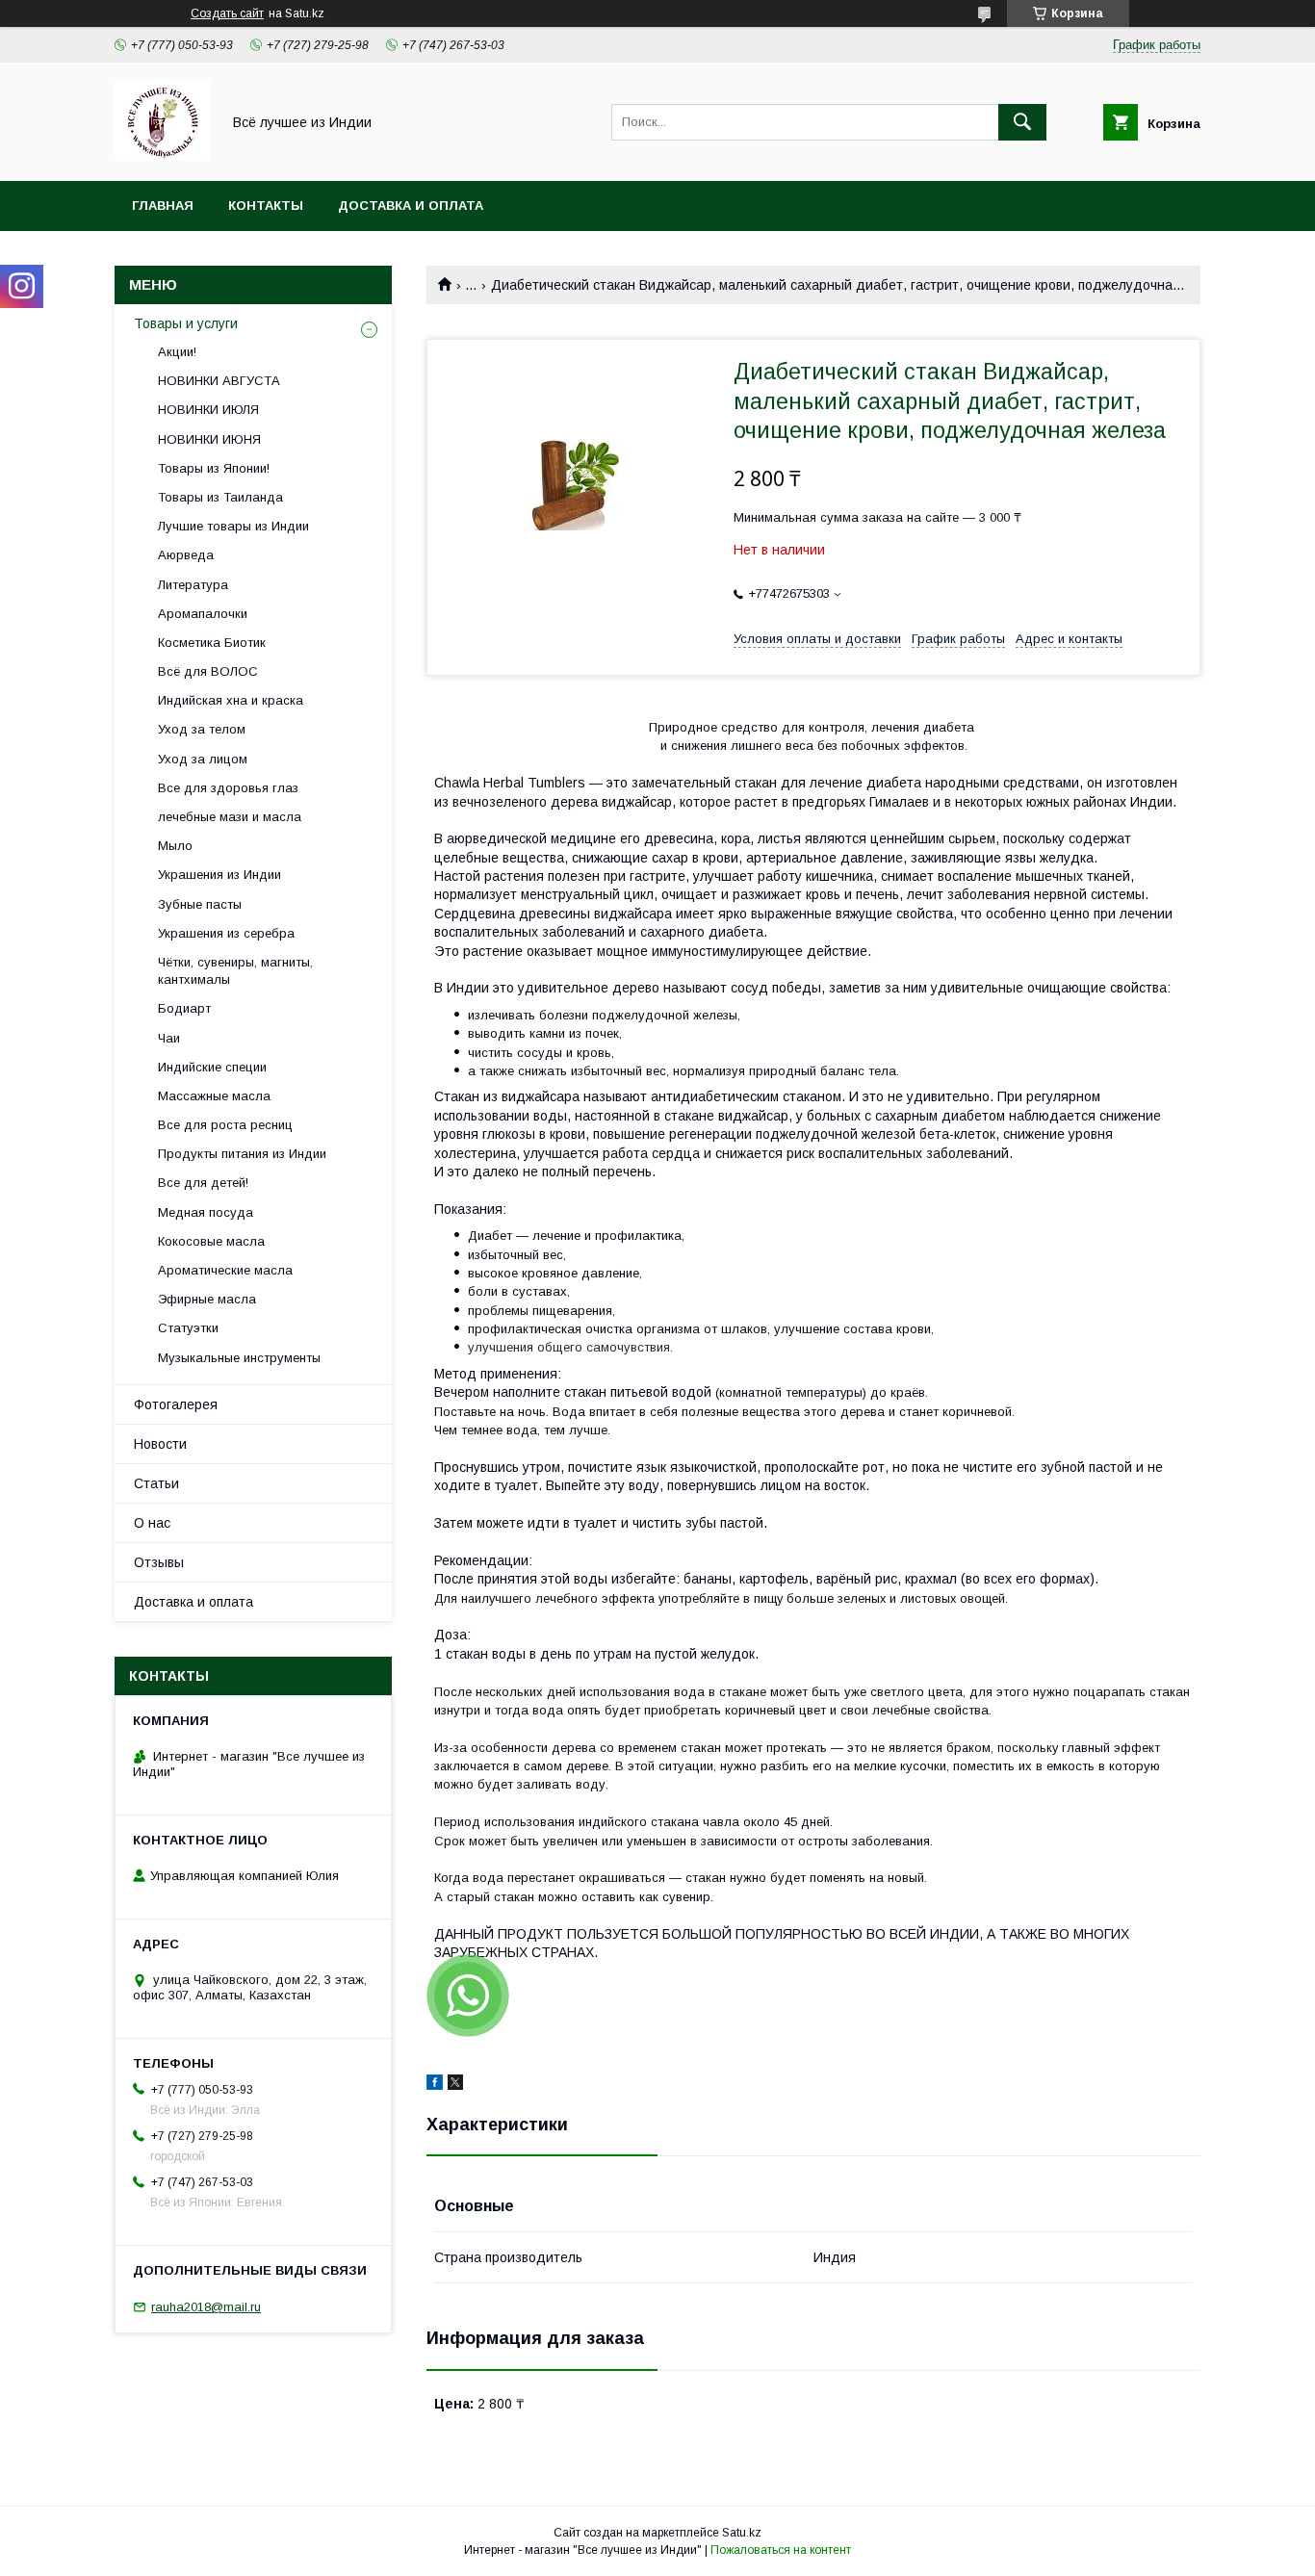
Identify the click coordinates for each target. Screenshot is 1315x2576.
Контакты (266, 206)
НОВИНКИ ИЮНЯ (209, 439)
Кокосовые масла (211, 1241)
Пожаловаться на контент (781, 2550)
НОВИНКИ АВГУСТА (219, 381)
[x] (455, 2085)
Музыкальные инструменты (239, 1358)
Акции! (177, 352)
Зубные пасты (200, 904)
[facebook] (435, 2085)
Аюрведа (186, 555)
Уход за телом (202, 729)
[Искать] (1022, 122)
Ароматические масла (225, 1270)
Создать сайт (227, 13)
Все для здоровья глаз (228, 788)
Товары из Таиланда (220, 497)
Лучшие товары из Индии (233, 526)
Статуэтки (188, 1328)
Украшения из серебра (226, 933)
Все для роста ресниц (225, 1125)
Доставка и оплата (411, 206)
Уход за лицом (203, 759)
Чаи (169, 1038)
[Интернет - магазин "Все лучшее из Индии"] (162, 156)
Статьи (156, 1483)
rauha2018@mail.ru (206, 2307)
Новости (160, 1444)
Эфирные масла (207, 1299)
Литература (193, 585)
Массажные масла (214, 1096)
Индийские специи (212, 1067)
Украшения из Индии (219, 875)
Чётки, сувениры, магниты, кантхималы (235, 971)
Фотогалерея (176, 1404)
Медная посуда (206, 1212)
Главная (163, 206)
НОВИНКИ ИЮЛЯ (208, 410)
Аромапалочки (203, 614)
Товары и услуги (186, 323)
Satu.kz (742, 2533)
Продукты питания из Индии (242, 1154)
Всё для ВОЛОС (208, 671)
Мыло (175, 846)
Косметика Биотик (212, 643)
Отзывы (159, 1562)
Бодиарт (184, 1008)
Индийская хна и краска (231, 700)
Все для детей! (203, 1183)
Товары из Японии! (214, 468)
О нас (152, 1523)
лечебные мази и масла (230, 817)
